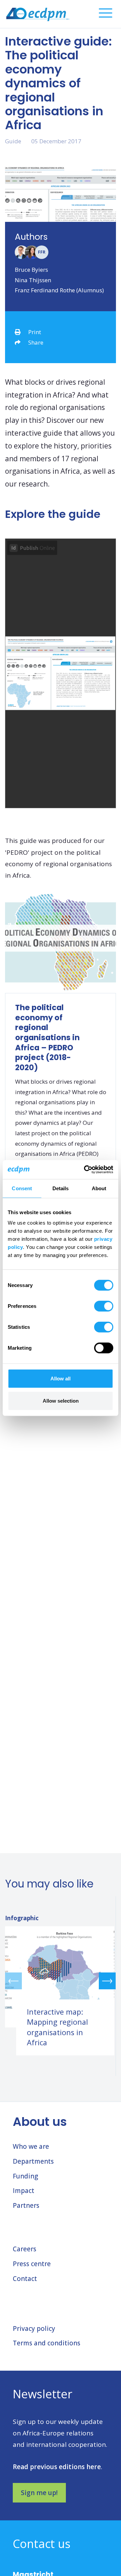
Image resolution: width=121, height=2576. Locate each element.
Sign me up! (39, 2493)
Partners (26, 2205)
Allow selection (61, 1400)
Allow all (61, 1379)
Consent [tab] (22, 1188)
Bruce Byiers (31, 270)
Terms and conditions (47, 2343)
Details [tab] (61, 1188)
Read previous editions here (57, 2467)
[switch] (104, 1306)
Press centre (32, 2264)
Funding (25, 2176)
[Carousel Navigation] (60, 1981)
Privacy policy (34, 2329)
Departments (33, 2161)
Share (36, 342)
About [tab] (99, 1188)
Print (35, 332)
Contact (25, 2279)
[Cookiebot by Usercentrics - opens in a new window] (85, 1170)
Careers (25, 2249)
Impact (24, 2191)
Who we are (31, 2146)
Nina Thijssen (33, 280)
